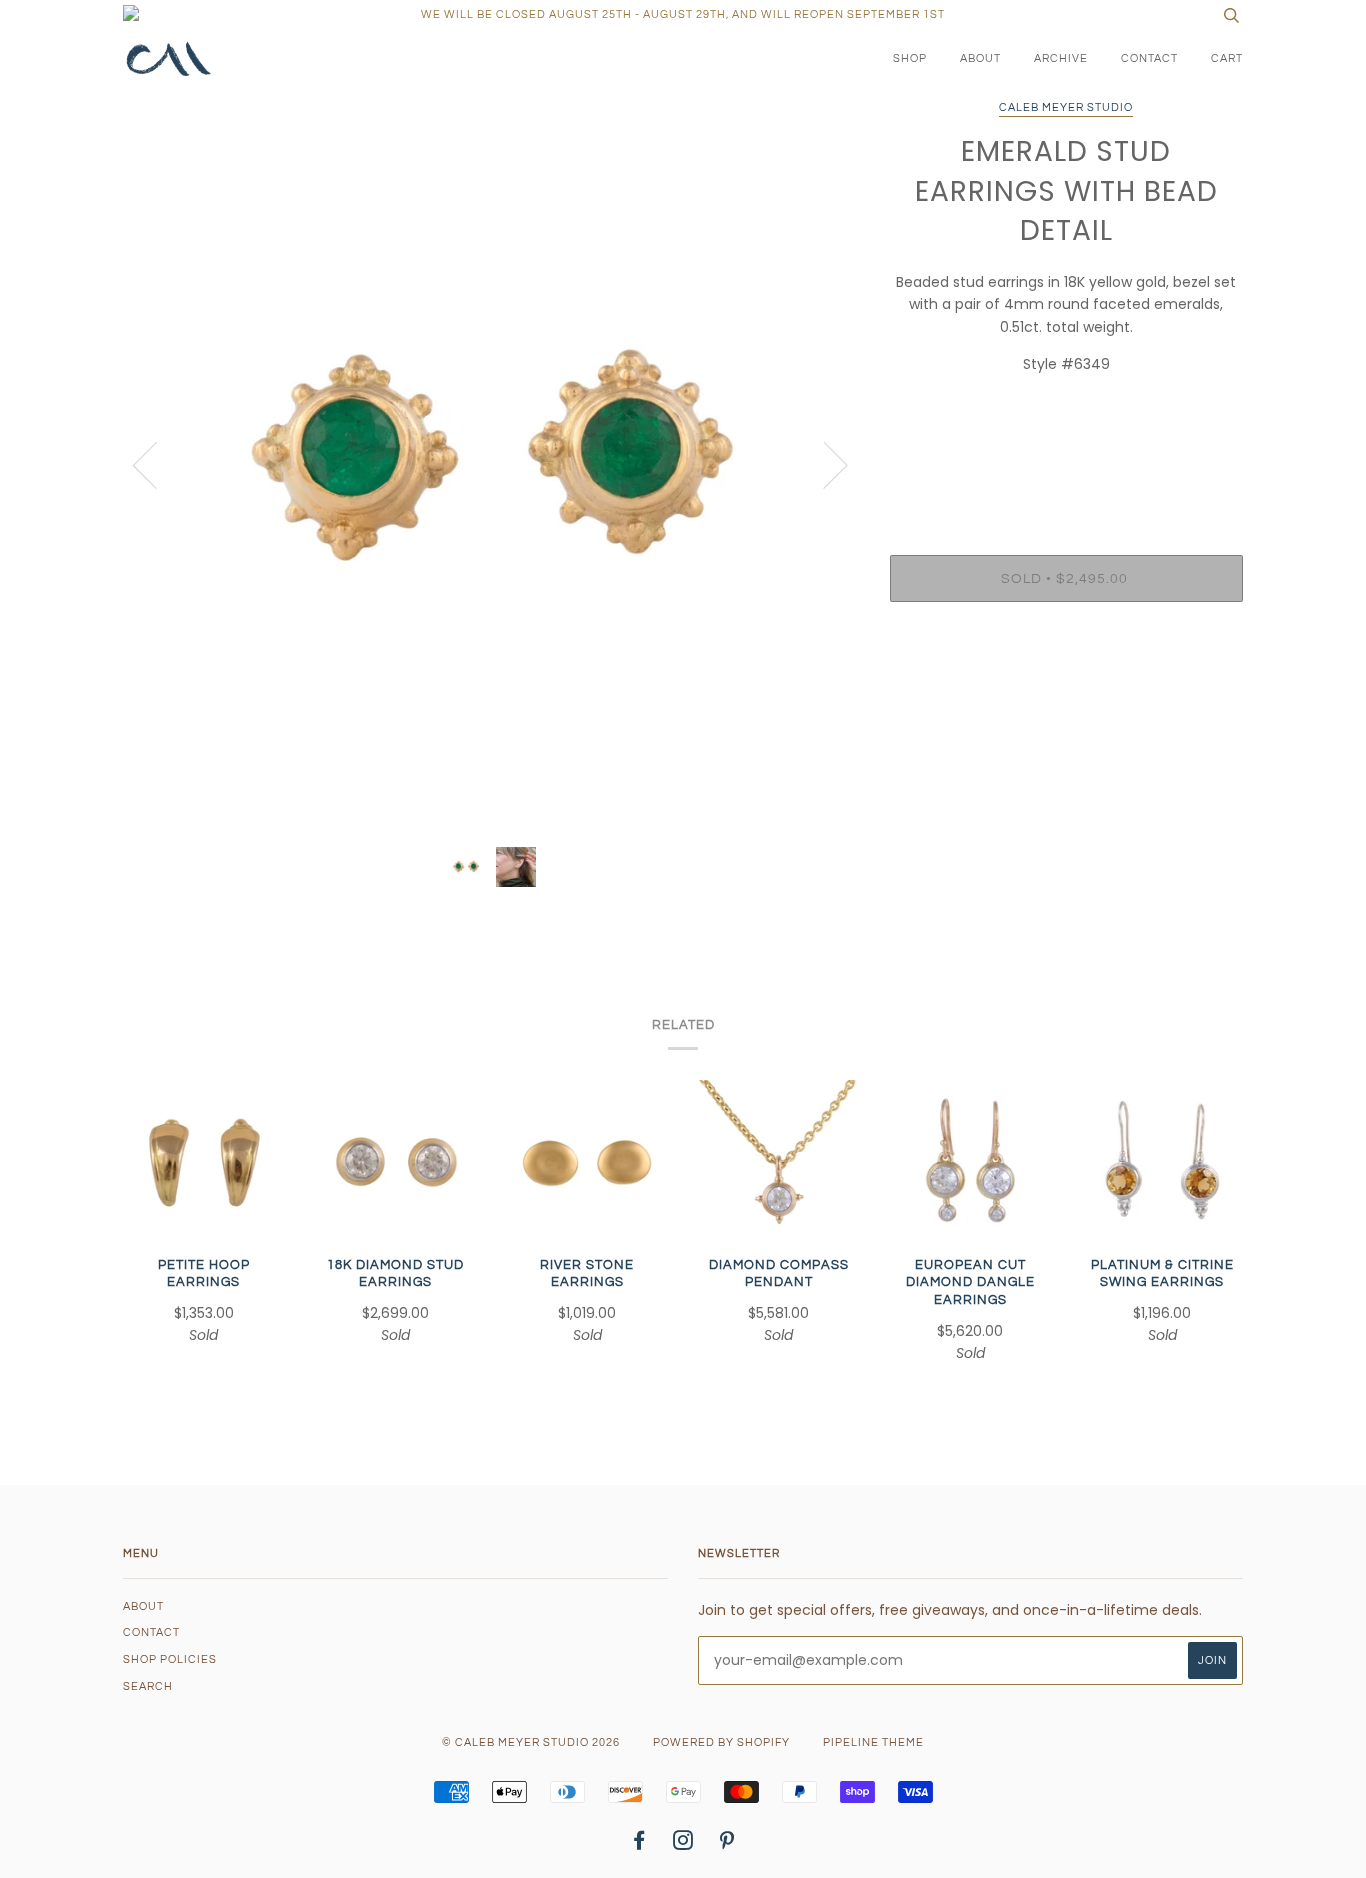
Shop (910, 58)
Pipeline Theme (873, 1742)
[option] (491, 463)
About (980, 58)
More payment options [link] (1066, 686)
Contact (1149, 58)
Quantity (1066, 473)
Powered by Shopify (721, 1742)
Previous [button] (157, 464)
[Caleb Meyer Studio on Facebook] (639, 1844)
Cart (1227, 58)
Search (148, 1686)
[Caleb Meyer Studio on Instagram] (683, 1844)
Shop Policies (170, 1659)
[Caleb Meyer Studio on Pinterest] (727, 1844)
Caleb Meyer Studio (1066, 107)
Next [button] (823, 464)
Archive (1061, 58)
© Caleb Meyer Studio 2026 (531, 1742)
